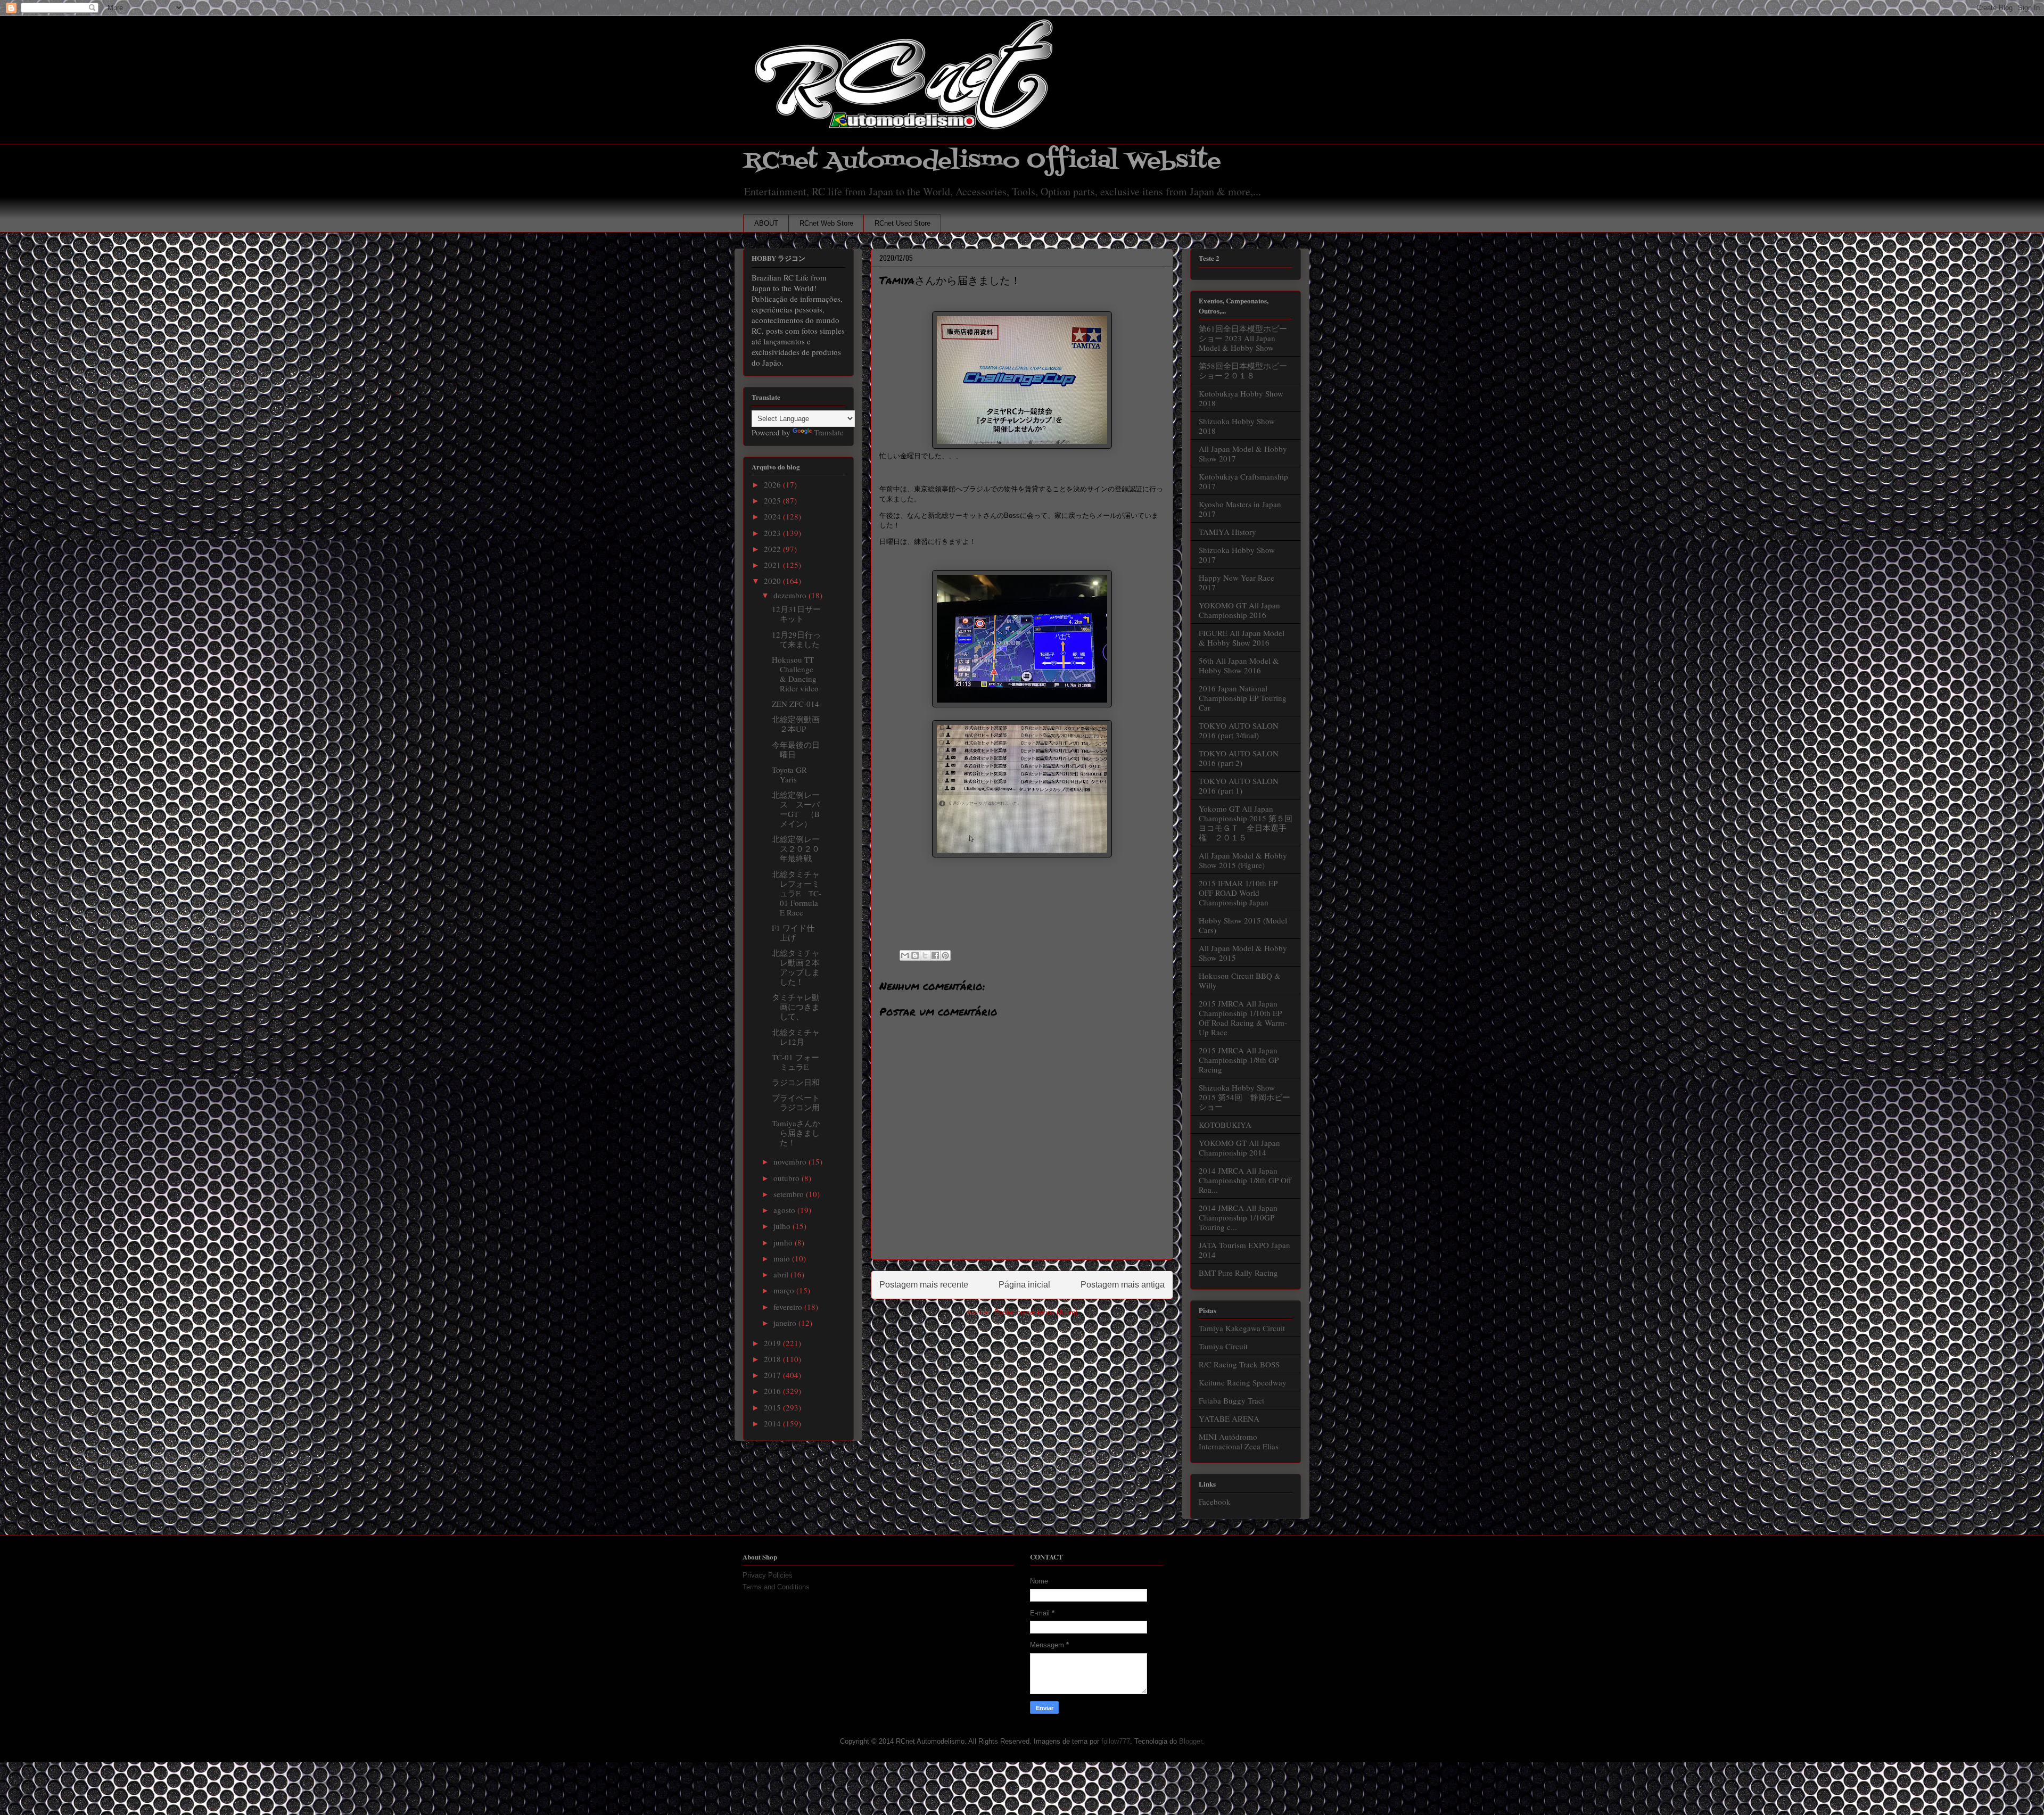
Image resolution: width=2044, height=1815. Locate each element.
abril (782, 1274)
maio (783, 1258)
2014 (773, 1423)
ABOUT (766, 223)
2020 (773, 581)
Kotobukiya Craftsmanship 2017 (1243, 481)
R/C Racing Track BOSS (1239, 1364)
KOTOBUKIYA (1225, 1125)
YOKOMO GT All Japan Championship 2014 (1239, 1148)
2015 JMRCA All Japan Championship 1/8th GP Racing (1239, 1060)
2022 (773, 549)
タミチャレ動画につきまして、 (796, 1006)
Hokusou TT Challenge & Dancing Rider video (795, 674)
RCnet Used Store (903, 223)
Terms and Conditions (776, 1587)
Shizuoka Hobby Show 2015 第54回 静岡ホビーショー (1244, 1097)
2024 (773, 516)
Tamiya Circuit (1223, 1346)
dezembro (791, 595)
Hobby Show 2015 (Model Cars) (1243, 925)
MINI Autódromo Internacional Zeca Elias (1239, 1441)
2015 (773, 1407)
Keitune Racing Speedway (1243, 1382)
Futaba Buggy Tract (1231, 1400)
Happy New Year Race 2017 (1237, 582)
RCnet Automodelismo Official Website (982, 161)
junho (784, 1242)
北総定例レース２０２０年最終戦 (796, 848)
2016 (773, 1391)
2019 (773, 1343)
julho (783, 1226)
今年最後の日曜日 (796, 749)
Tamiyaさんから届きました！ (796, 1133)
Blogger (1190, 1741)
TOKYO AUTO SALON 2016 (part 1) (1239, 786)
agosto (785, 1210)
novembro (791, 1161)
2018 (773, 1359)
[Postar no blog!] (915, 955)
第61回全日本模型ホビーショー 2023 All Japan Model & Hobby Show (1243, 338)
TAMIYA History (1227, 532)
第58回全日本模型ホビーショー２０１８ (1243, 370)
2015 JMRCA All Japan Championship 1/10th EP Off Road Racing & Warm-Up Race (1243, 1018)
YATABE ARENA (1229, 1418)
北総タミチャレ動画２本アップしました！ (796, 967)
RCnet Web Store (826, 223)
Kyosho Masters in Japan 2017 (1240, 509)
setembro (790, 1194)
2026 (773, 484)
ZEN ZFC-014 (796, 704)
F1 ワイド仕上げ (793, 933)
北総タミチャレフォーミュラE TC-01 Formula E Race (797, 893)
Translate (829, 432)
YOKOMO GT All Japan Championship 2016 (1239, 610)
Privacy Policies (768, 1575)
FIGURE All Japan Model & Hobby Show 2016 (1242, 638)
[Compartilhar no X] (925, 955)
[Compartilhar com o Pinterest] (945, 955)
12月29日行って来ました (796, 639)
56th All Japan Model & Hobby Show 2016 (1239, 665)
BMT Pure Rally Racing (1238, 1273)
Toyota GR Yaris (789, 774)
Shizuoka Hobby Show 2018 (1237, 426)
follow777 (1116, 1741)
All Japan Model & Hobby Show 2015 (1243, 953)
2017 (773, 1375)
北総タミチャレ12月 (796, 1037)
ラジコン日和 (796, 1082)
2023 (773, 533)
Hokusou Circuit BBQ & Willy (1240, 980)
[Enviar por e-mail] (905, 955)
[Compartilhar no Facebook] (935, 955)
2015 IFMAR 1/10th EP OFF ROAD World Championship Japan (1238, 893)
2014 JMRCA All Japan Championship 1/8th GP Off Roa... (1245, 1180)
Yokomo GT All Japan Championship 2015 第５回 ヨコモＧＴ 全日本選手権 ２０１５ (1250, 823)
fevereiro (789, 1307)
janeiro (786, 1323)
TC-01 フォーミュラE (796, 1062)
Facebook (1215, 1501)
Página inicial (1024, 1285)
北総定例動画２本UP (796, 724)
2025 (773, 500)
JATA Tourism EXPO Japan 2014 (1244, 1250)
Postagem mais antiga (1123, 1285)
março (785, 1290)
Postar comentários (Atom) (1036, 1312)
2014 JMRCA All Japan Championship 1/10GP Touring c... (1238, 1217)
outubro (788, 1178)
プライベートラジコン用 (796, 1102)
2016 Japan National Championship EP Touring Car (1243, 698)
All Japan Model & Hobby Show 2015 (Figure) (1243, 860)
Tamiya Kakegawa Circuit (1242, 1328)
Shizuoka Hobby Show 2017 (1237, 555)
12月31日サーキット (796, 614)
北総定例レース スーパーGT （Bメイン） (796, 809)
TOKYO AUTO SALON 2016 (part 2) (1239, 758)
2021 (773, 565)
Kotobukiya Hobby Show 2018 (1241, 398)
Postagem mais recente (924, 1285)
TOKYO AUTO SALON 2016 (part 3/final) (1239, 730)
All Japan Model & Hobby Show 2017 (1243, 453)
